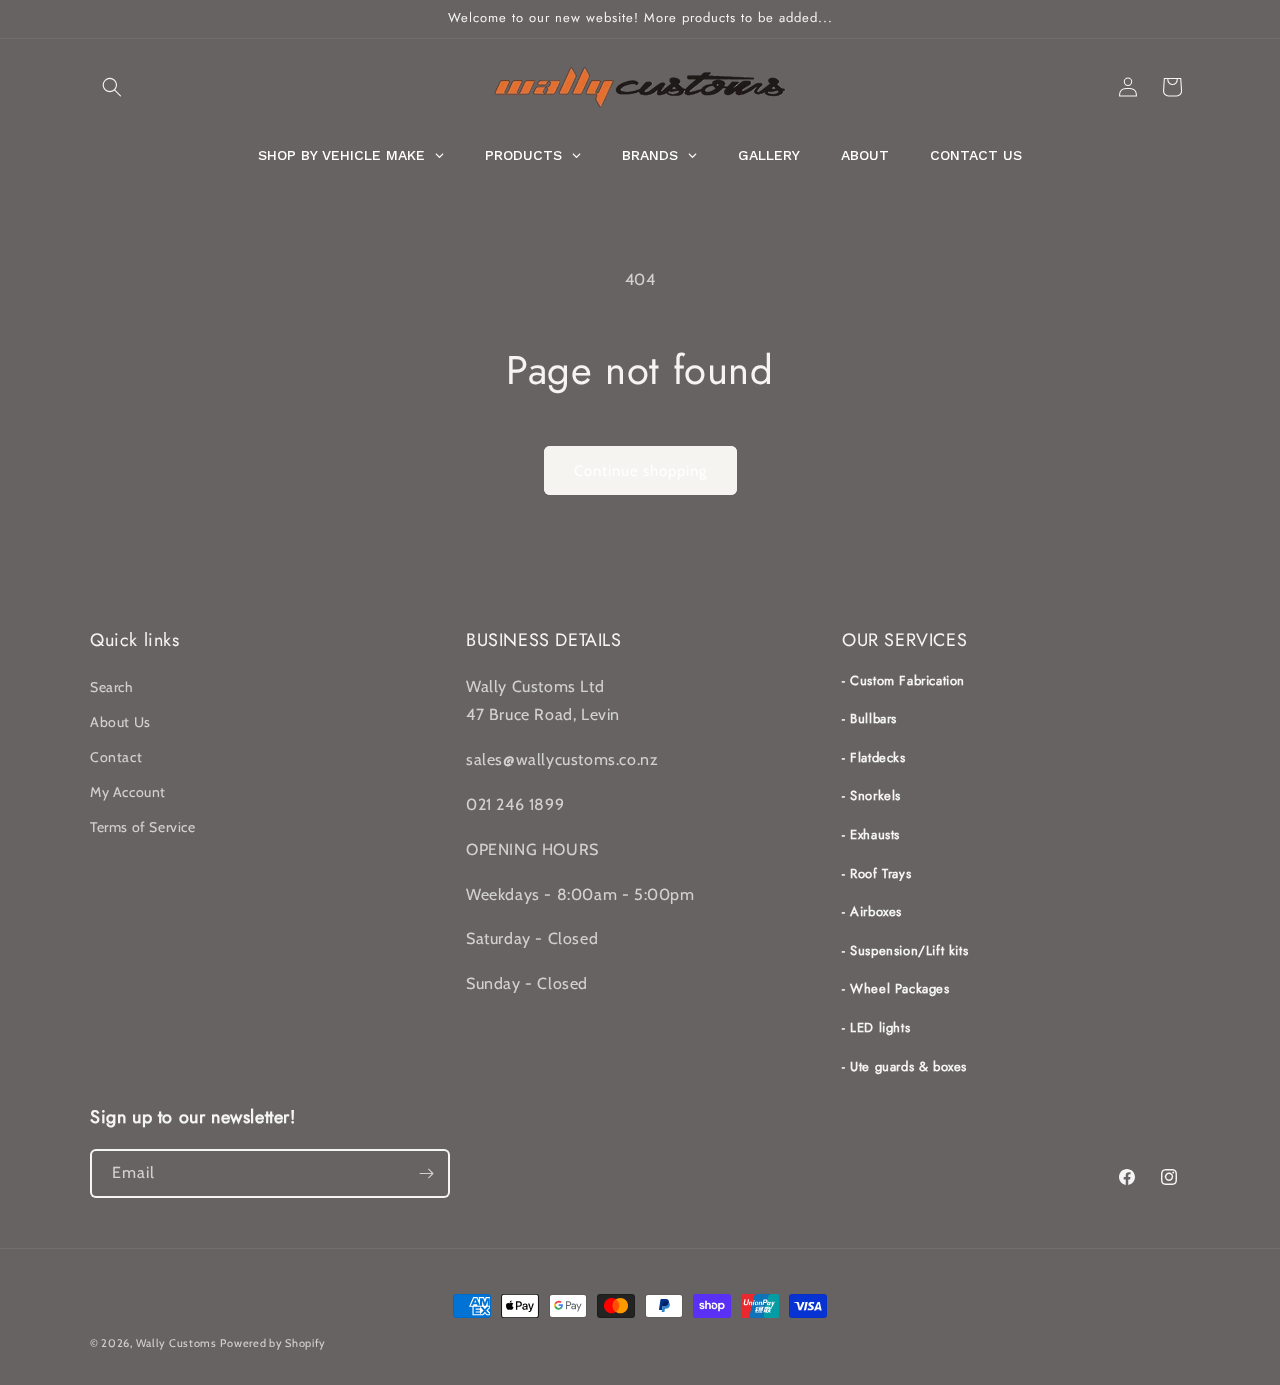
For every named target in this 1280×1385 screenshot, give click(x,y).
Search (112, 687)
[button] (112, 87)
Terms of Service (143, 827)
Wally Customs (176, 1343)
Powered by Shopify (273, 1343)
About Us (120, 722)
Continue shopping (640, 471)
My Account (128, 792)
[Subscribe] (426, 1173)
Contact (116, 757)
